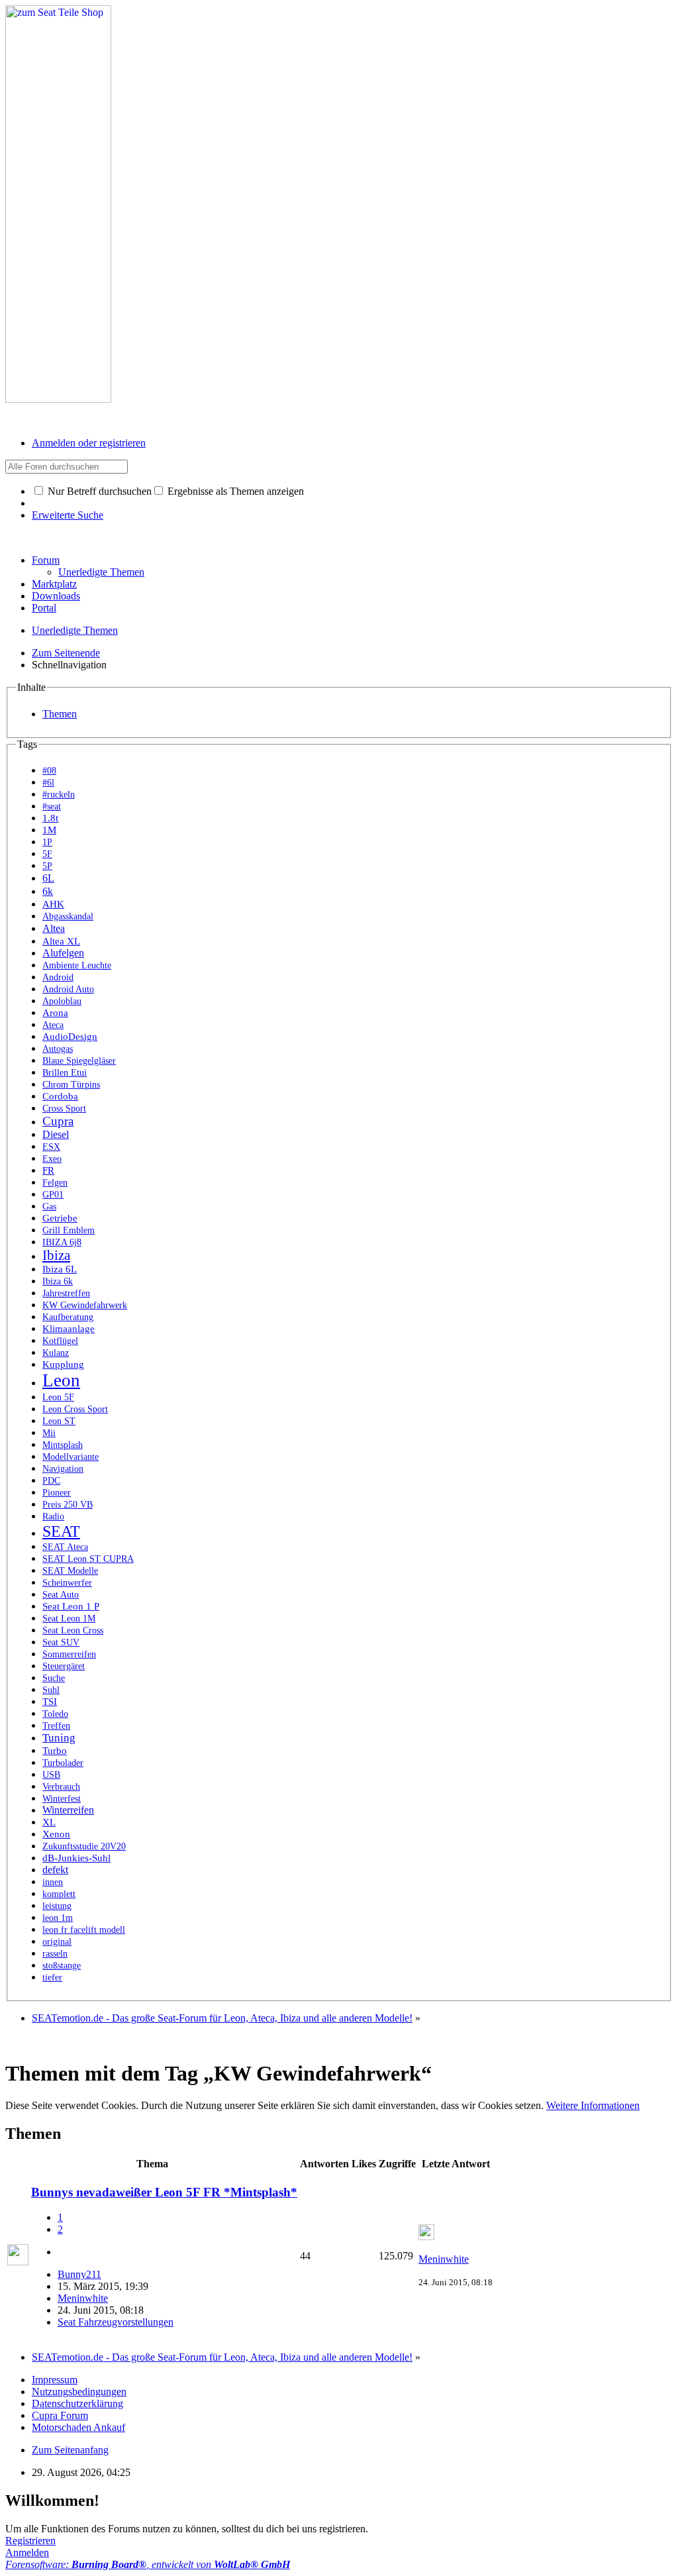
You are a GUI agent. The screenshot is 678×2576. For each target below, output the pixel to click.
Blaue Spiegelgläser (79, 1061)
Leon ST (59, 1421)
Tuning (59, 1738)
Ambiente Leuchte (77, 965)
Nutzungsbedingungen (79, 2392)
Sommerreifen (69, 1654)
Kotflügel (60, 1341)
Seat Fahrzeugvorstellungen (116, 2322)
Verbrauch (61, 1786)
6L (48, 878)
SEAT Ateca (65, 1547)
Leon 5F (58, 1397)
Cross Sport (64, 1108)
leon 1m (58, 1918)
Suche (54, 1678)
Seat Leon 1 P (71, 1606)
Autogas (58, 1049)
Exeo (52, 1159)
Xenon (56, 1834)
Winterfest (62, 1798)
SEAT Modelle (70, 1571)
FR (48, 1170)
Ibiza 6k (58, 1281)
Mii (49, 1433)
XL (49, 1822)
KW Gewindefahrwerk (85, 1305)
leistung (57, 1906)
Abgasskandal (68, 916)
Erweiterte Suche (68, 515)
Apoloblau (62, 1001)
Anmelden (27, 2552)
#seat (52, 806)
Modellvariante (71, 1457)
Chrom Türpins (71, 1085)
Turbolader (63, 1763)
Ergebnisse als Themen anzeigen (234, 491)
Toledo (55, 1714)
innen (53, 1882)
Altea (54, 928)
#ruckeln (59, 795)
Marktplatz (54, 584)
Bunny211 (79, 2274)
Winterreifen (68, 1810)
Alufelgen (63, 953)
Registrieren (30, 2541)
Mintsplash (63, 1445)
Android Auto (68, 989)
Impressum (55, 2380)
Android (58, 977)
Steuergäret (64, 1666)
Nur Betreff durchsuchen (98, 491)
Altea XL (61, 941)
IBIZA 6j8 (62, 1242)
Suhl (51, 1690)
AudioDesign (70, 1037)
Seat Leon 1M (69, 1618)
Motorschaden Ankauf (78, 2427)
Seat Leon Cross (73, 1630)
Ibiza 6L (60, 1269)
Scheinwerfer (67, 1582)
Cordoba (60, 1096)
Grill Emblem (69, 1230)
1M (49, 830)
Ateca (53, 1025)
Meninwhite (83, 2298)
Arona (55, 1013)
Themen (60, 714)
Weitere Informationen (593, 2105)
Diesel (56, 1134)
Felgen (55, 1182)
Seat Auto (61, 1594)
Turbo (55, 1751)
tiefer (52, 1977)
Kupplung (63, 1365)
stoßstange (62, 1966)
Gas (49, 1206)
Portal (44, 608)
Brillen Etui (65, 1073)
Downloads (56, 596)
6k (48, 891)
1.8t (50, 818)
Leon (61, 1380)
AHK (53, 904)
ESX (51, 1147)
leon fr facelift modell (84, 1930)
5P (47, 866)
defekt (55, 1870)
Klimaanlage (69, 1329)
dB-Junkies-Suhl (76, 1858)
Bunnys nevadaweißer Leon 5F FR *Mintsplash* (164, 2192)
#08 (49, 771)
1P (47, 842)
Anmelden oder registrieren (89, 443)
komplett (59, 1894)
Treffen (56, 1726)
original (57, 1942)
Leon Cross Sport (75, 1409)
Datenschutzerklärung (77, 2403)
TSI (50, 1702)
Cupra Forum (60, 2415)
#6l (48, 783)
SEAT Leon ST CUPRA (88, 1559)
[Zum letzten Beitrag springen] (426, 2237)
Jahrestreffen (66, 1293)
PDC (51, 1480)
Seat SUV (61, 1642)
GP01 (53, 1194)
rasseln (55, 1953)
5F (47, 854)
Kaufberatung (68, 1317)
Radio (53, 1517)
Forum (46, 560)
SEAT (61, 1531)
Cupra (58, 1121)
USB (51, 1775)
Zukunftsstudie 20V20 (84, 1846)
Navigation (63, 1469)
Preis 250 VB (68, 1505)
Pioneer (57, 1492)
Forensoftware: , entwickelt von (148, 2564)
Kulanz (56, 1353)
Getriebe (60, 1218)
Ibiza (56, 1255)
